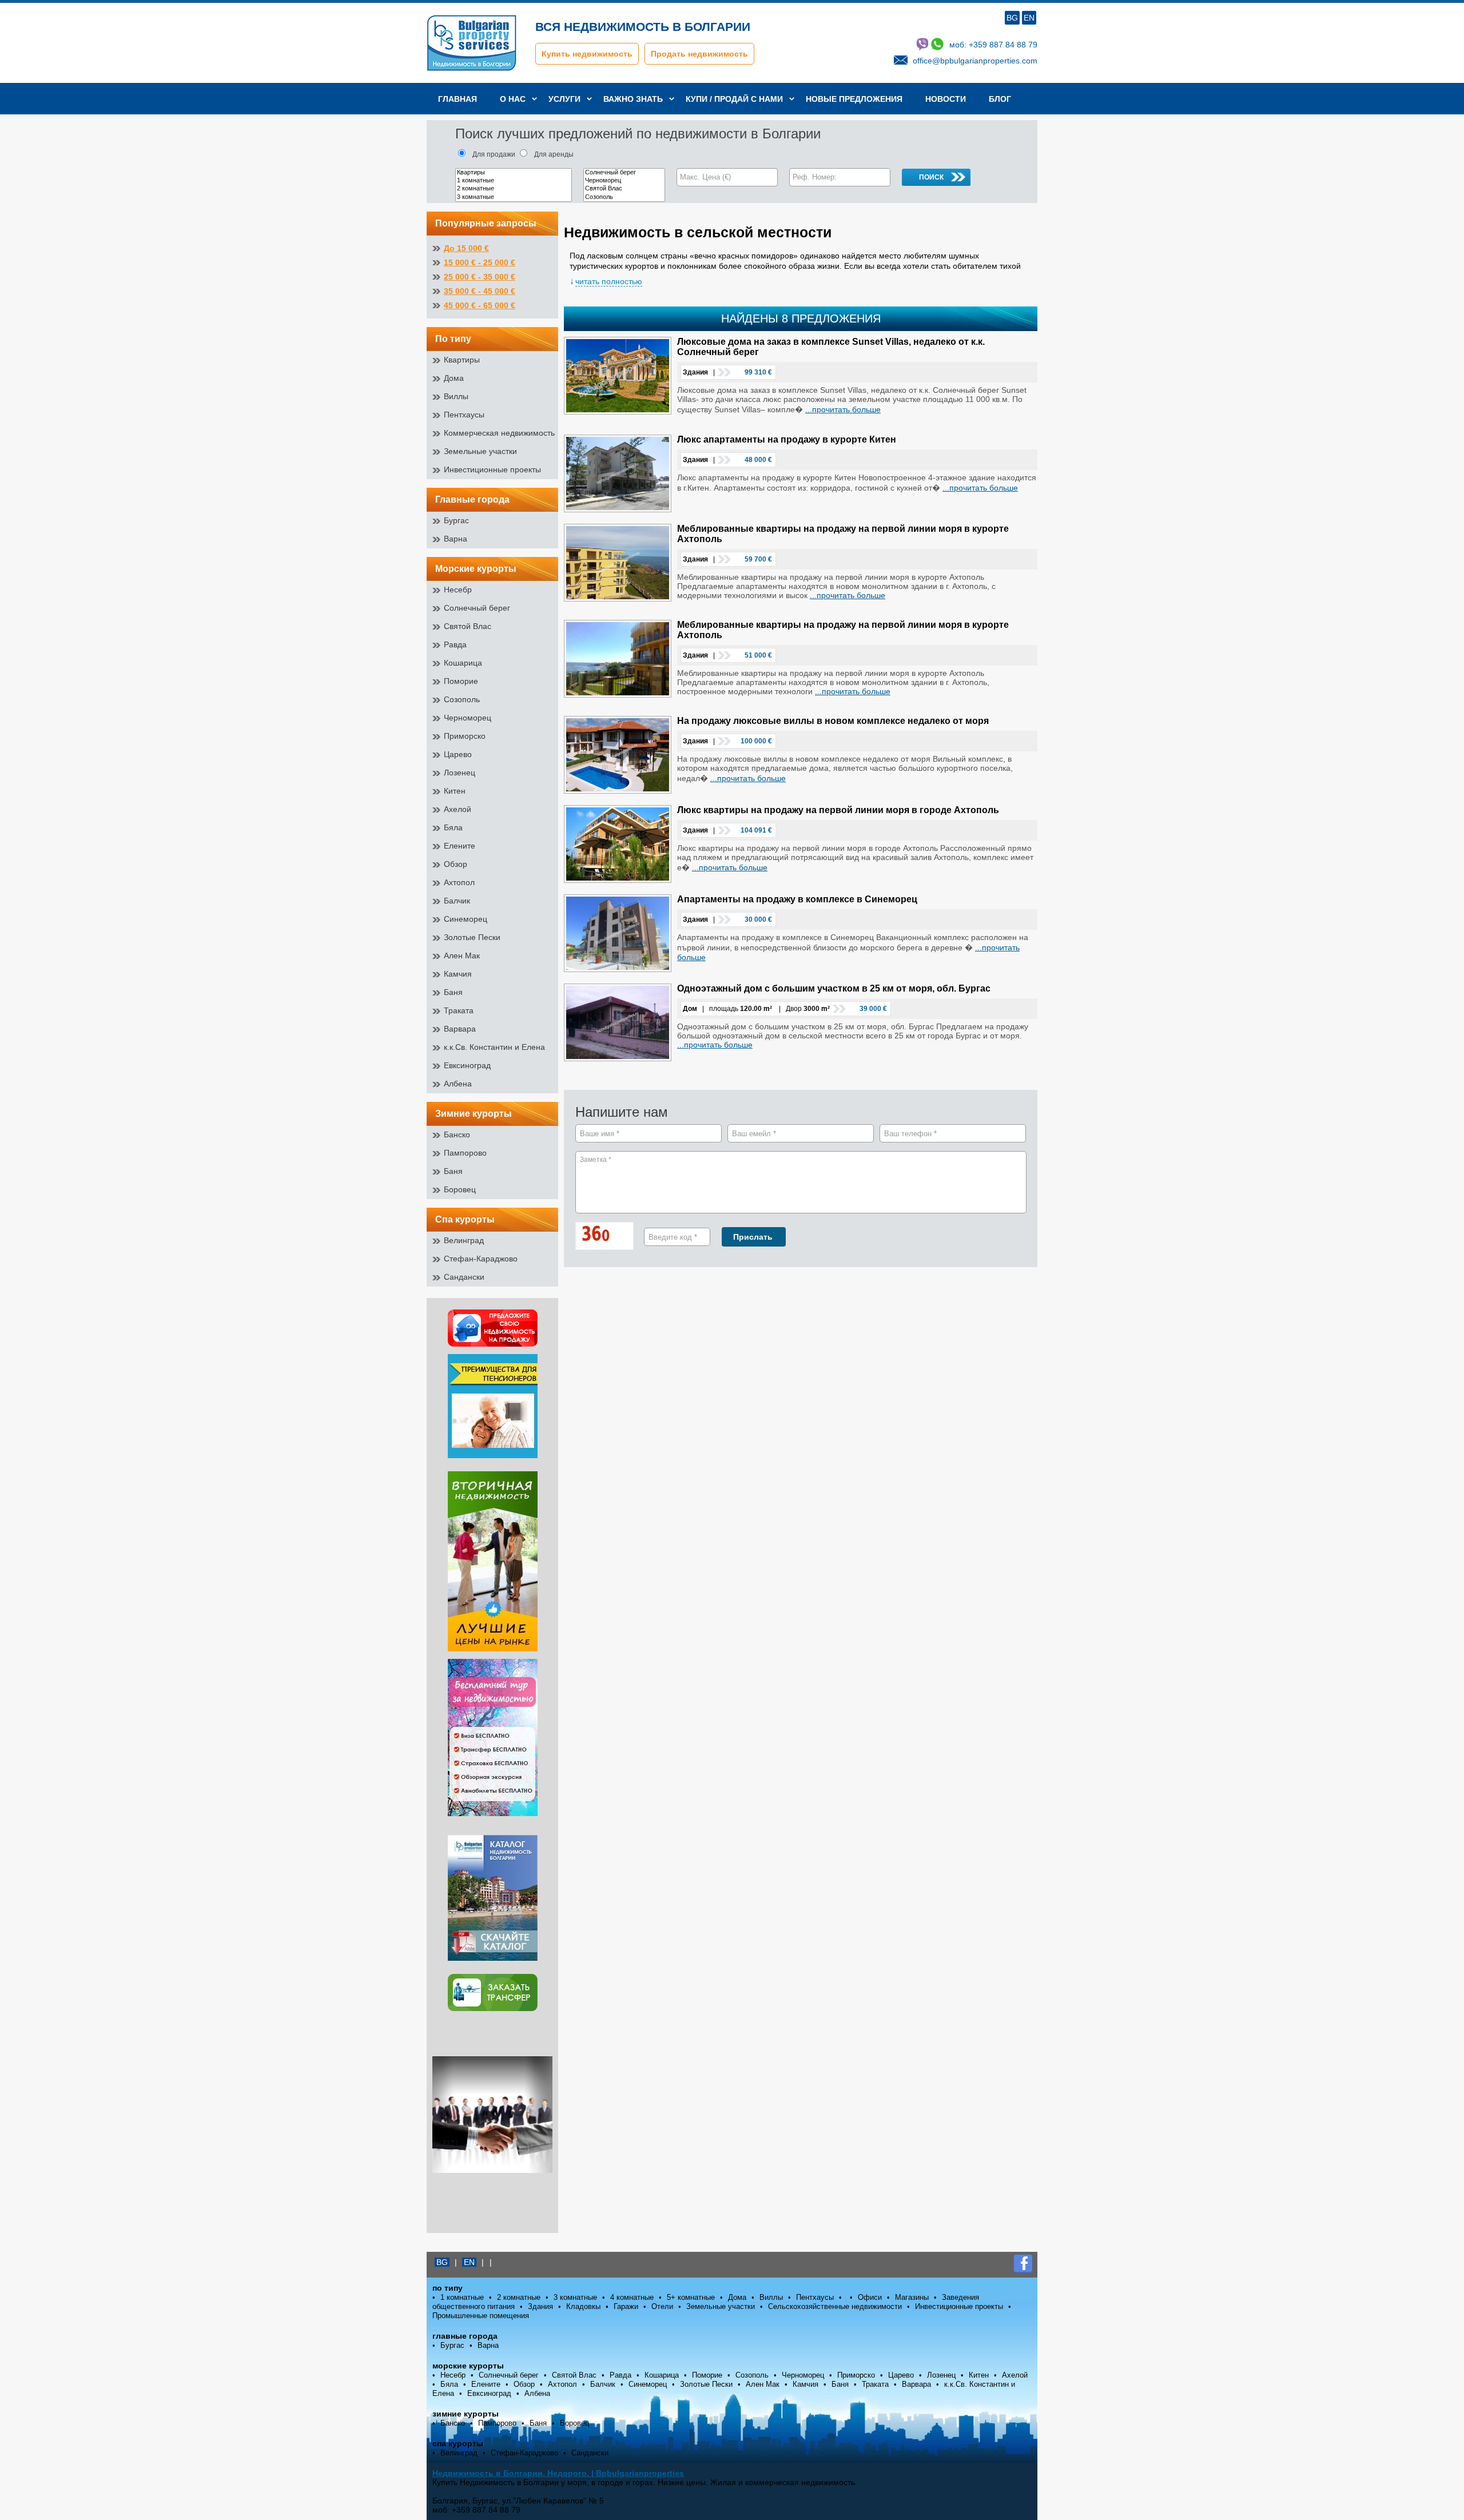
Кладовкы (583, 2306)
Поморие (461, 681)
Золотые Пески (472, 937)
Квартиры (462, 360)
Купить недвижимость (587, 54)
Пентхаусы (464, 415)
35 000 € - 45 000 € (480, 291)
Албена (458, 1084)
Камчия (458, 974)
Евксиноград (467, 1065)
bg (1012, 18)
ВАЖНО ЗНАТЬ (633, 99)
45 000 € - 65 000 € (480, 305)
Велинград (464, 1240)
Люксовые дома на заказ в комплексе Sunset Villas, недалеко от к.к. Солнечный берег (831, 347)
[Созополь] (624, 197)
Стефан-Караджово (481, 1259)
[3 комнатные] (514, 197)
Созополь (462, 699)
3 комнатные (575, 2297)
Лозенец (460, 773)
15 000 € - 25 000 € (480, 262)
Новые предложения (854, 99)
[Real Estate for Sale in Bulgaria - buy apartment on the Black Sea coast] (492, 1562)
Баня (453, 992)
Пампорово (465, 1153)
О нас (513, 99)
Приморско (465, 736)
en (1029, 18)
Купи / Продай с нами (734, 99)
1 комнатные (462, 2297)
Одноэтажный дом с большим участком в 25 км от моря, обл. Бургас (834, 988)
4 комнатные (632, 2297)
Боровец (460, 1189)
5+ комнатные (691, 2297)
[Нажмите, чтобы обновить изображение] (610, 1237)
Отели (662, 2306)
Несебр (458, 590)
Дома (454, 378)
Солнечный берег (477, 608)
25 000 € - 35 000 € (480, 277)
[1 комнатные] (514, 181)
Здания (540, 2306)
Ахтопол (459, 882)
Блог (1000, 99)
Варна (455, 539)
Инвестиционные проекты (492, 469)
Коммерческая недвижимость (499, 433)
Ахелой (457, 809)
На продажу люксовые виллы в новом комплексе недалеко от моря (833, 721)
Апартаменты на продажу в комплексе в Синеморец (797, 899)
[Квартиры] (514, 173)
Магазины (912, 2297)
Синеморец (466, 919)
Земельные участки (480, 451)
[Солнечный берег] (624, 173)
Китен (455, 791)
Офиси (870, 2297)
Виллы (456, 396)
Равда (455, 644)
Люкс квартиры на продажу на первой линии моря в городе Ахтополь (838, 810)
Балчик (457, 901)
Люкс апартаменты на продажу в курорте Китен (787, 439)
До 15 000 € (466, 248)
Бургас (456, 520)
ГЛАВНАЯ (457, 99)
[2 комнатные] (514, 189)
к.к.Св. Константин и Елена (494, 1047)
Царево (458, 754)
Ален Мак (462, 956)
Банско (457, 1134)
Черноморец (468, 718)
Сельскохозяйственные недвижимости (835, 2306)
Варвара (460, 1029)
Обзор (455, 864)
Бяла (453, 827)
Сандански (464, 1277)
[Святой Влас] (624, 189)
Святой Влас (468, 626)
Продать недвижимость (699, 54)
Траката (459, 1010)
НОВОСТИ (946, 99)
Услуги (564, 99)
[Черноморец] (624, 181)
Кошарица (463, 663)
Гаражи (626, 2306)
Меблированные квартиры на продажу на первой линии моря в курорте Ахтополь (843, 534)
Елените (460, 846)
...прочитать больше (843, 409)
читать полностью (609, 281)
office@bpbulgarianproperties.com (975, 61)
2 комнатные (519, 2297)
